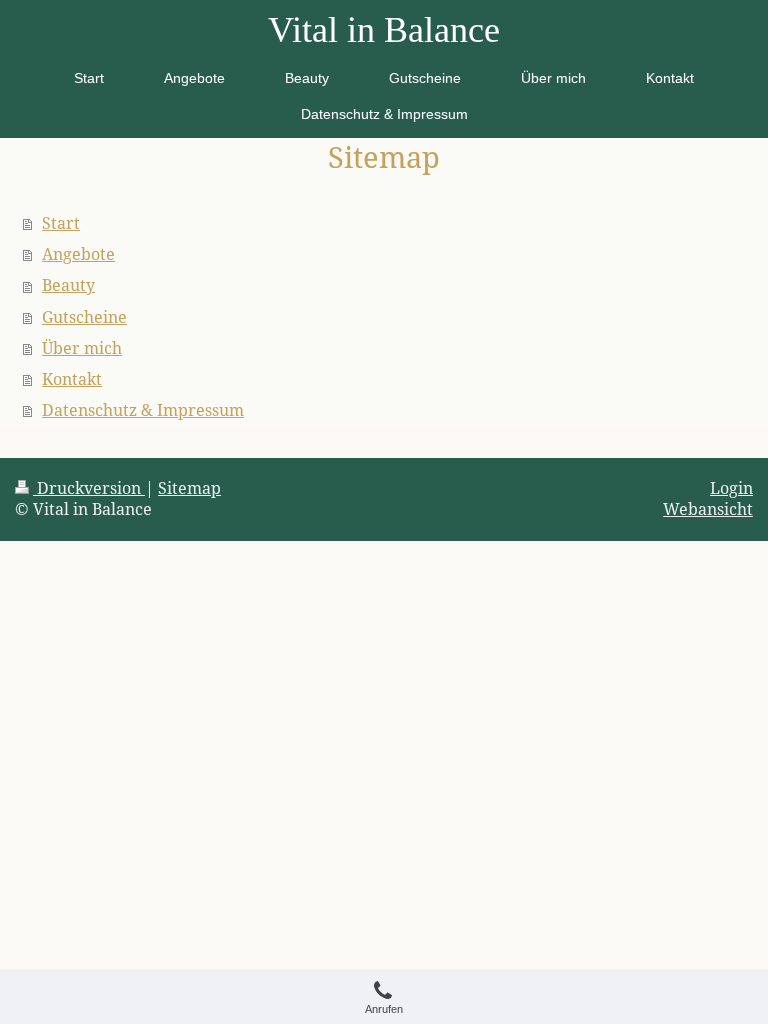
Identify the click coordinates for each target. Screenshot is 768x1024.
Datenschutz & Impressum (143, 410)
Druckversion (89, 488)
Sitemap (189, 488)
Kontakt (72, 379)
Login (731, 488)
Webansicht (708, 509)
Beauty (68, 285)
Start (61, 223)
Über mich (82, 348)
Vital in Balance (384, 30)
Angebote (78, 254)
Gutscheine (84, 317)
